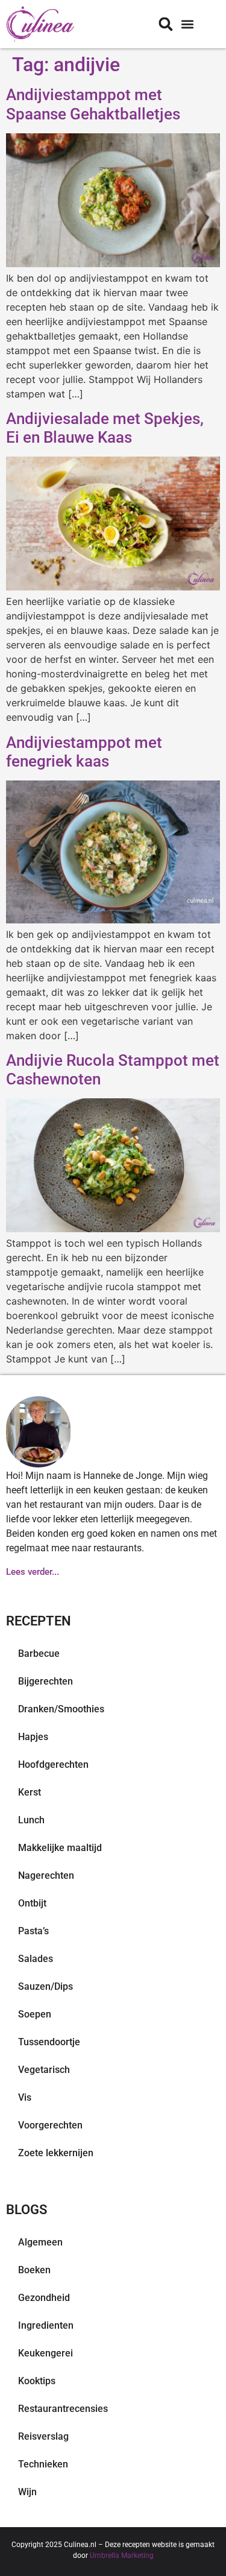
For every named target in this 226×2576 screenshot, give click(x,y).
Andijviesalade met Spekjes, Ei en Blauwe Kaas (105, 428)
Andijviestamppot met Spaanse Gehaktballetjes (93, 104)
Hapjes (33, 1737)
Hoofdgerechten (53, 1764)
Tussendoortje (49, 2042)
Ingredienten (46, 2325)
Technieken (43, 2464)
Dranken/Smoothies (61, 1709)
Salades (36, 1959)
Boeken (34, 2270)
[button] (187, 24)
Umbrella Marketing (122, 2555)
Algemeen (40, 2242)
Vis (25, 2097)
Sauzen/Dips (46, 1986)
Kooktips (37, 2381)
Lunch (31, 1820)
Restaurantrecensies (63, 2409)
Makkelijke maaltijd (60, 1848)
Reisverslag (43, 2436)
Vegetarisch (44, 2070)
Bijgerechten (46, 1681)
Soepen (35, 2014)
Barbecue (39, 1654)
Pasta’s (33, 1931)
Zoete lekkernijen (56, 2153)
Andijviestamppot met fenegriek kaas (84, 752)
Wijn (27, 2492)
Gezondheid (44, 2298)
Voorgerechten (50, 2125)
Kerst (30, 1792)
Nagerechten (46, 1875)
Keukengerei (46, 2353)
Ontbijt (32, 1903)
